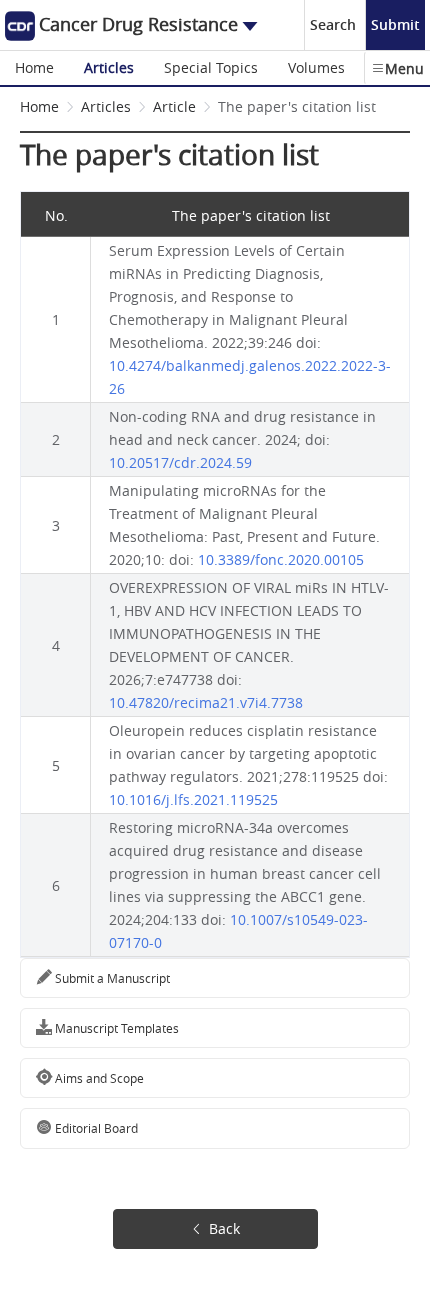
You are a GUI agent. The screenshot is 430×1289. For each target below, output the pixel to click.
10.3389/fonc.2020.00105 (281, 559)
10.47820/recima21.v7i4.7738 (206, 702)
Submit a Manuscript (111, 978)
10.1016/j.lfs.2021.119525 (193, 799)
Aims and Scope (98, 1078)
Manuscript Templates (115, 1028)
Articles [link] (106, 106)
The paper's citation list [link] (297, 106)
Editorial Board (95, 1128)
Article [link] (174, 106)
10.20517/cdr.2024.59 (180, 462)
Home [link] (39, 106)
